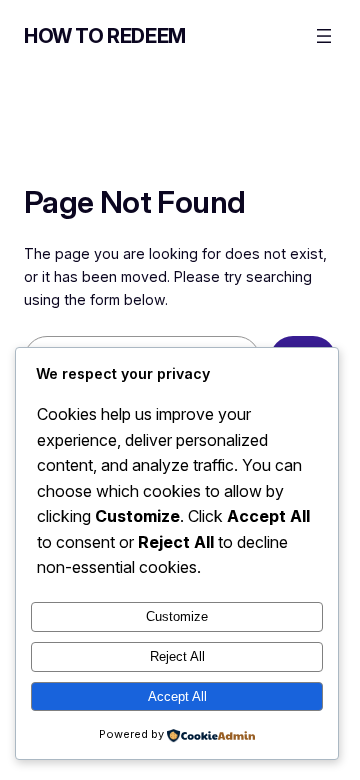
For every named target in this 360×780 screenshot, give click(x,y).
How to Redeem (105, 36)
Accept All (177, 696)
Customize (177, 616)
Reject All (177, 656)
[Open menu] (324, 36)
